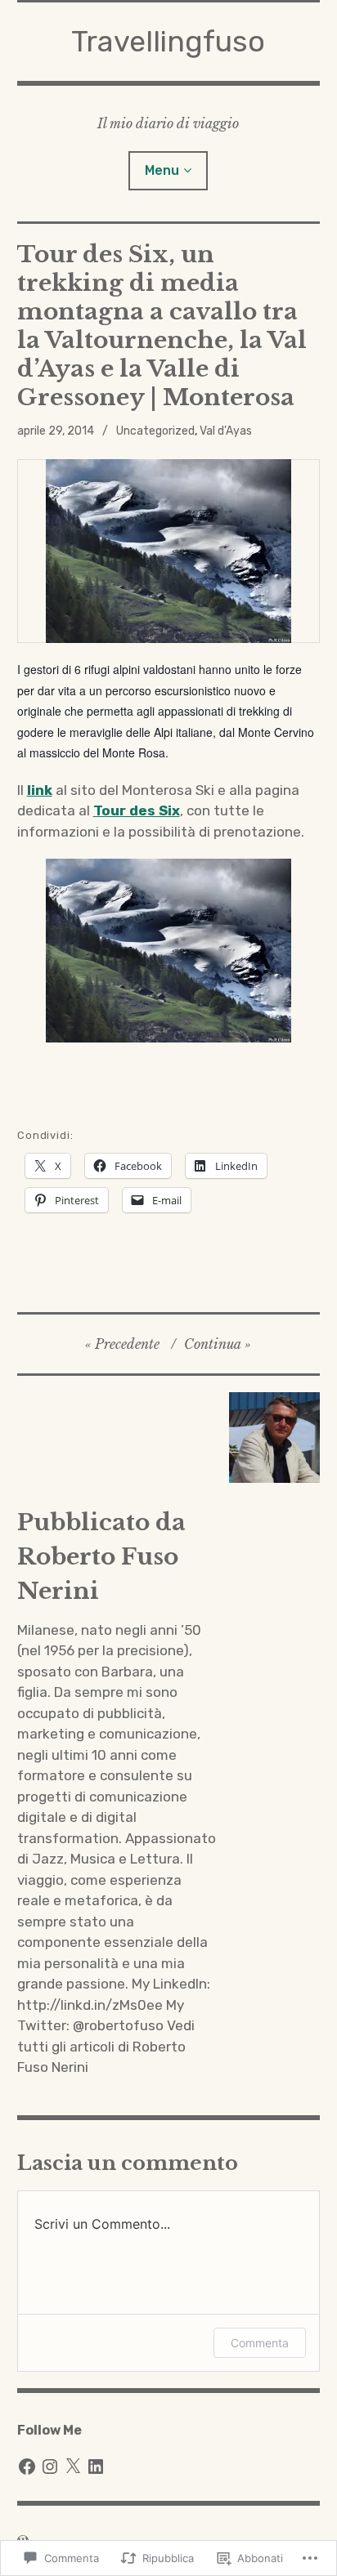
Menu (162, 170)
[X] (73, 2467)
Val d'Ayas (226, 431)
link (40, 790)
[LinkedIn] (96, 2467)
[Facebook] (27, 2467)
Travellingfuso (168, 41)
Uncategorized (155, 431)
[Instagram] (50, 2467)
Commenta (260, 2343)
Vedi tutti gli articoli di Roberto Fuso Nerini (106, 2046)
